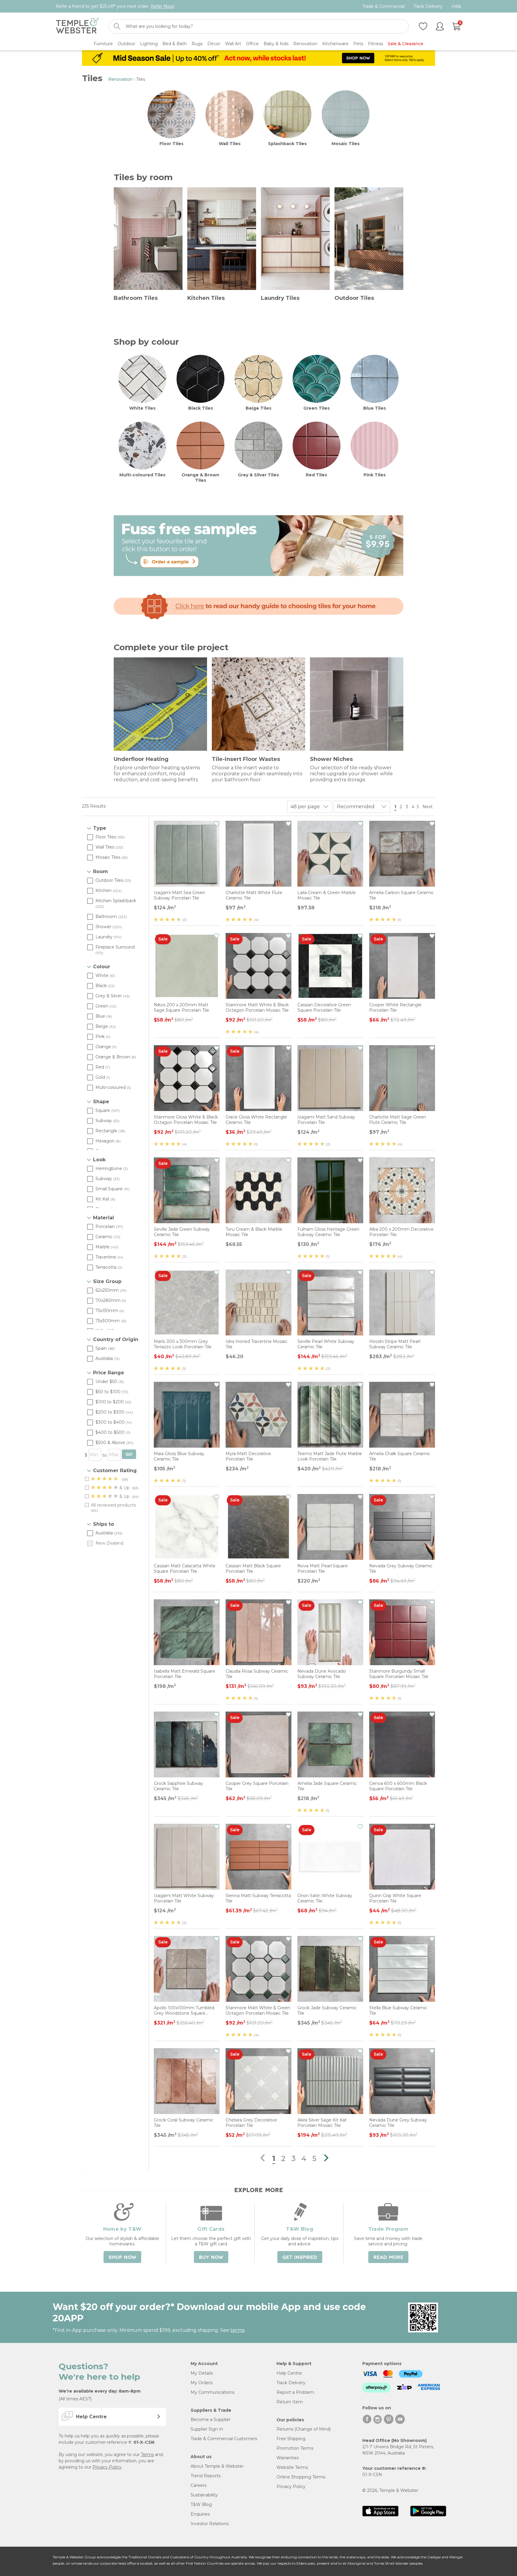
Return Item (290, 2402)
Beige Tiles (258, 408)
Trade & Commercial (383, 6)
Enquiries (200, 2514)
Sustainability (204, 2495)
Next (428, 807)
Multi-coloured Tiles (142, 475)
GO (129, 1454)
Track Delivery (428, 6)
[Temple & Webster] (77, 26)
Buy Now (211, 2257)
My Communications (212, 2392)
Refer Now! (163, 6)
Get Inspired (300, 2257)
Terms (147, 2455)
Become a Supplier (210, 2420)
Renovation (120, 79)
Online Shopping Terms (301, 2477)
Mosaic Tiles (346, 144)
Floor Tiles (171, 144)
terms (237, 2330)
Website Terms (292, 2467)
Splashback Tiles (287, 144)
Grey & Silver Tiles (258, 475)
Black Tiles (201, 408)
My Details (202, 2373)
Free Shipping (291, 2439)
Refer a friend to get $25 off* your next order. (115, 6)
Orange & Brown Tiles (200, 478)
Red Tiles (316, 475)
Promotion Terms (295, 2448)
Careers (199, 2485)
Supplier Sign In (207, 2429)
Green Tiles (317, 408)
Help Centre (289, 2373)
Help (456, 6)
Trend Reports (206, 2476)
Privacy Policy (107, 2467)
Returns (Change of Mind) (304, 2429)
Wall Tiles (230, 144)
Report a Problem (295, 2392)
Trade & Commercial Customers (224, 2439)
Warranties (288, 2458)
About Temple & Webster (217, 2466)
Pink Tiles (375, 475)
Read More (388, 2257)
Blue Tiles (375, 408)
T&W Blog (201, 2504)
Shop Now (122, 2257)
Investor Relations (210, 2524)
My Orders (202, 2383)
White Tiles (142, 408)
